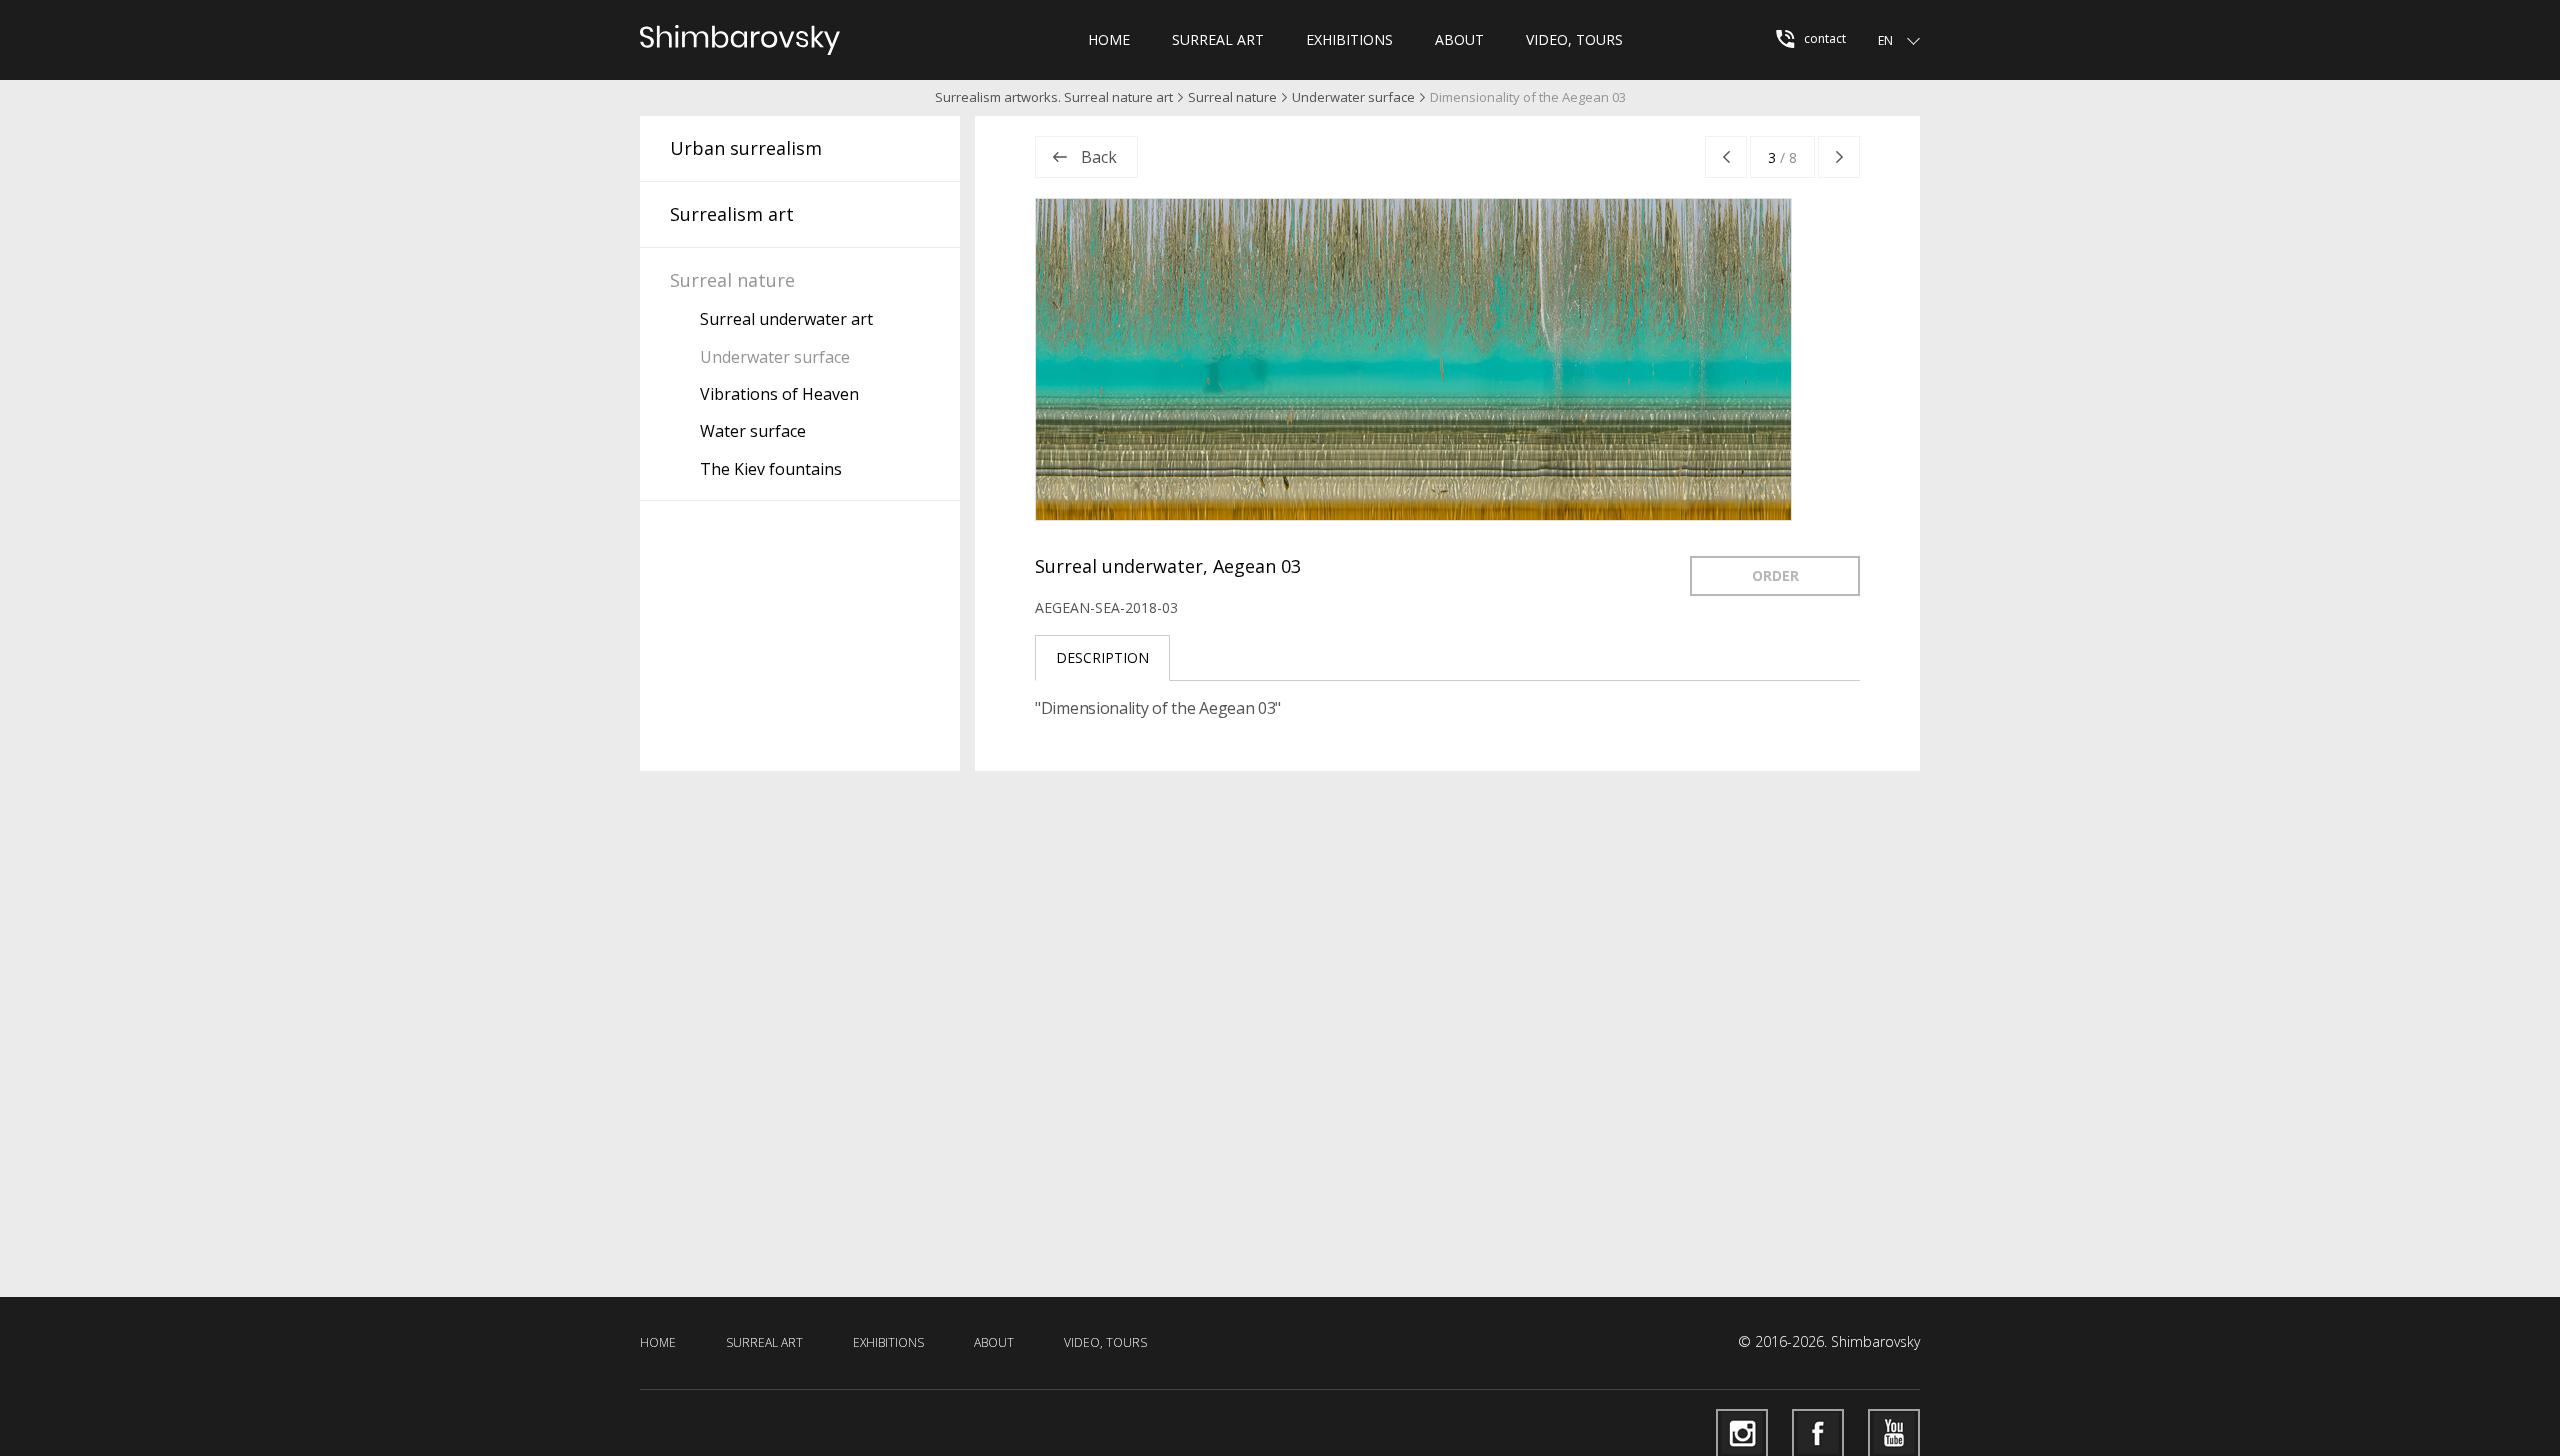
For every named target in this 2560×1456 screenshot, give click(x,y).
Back (1099, 157)
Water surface (753, 431)
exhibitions (1349, 39)
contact (1823, 38)
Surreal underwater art (786, 319)
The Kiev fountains (771, 469)
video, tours (1574, 39)
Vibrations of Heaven (779, 394)
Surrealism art (732, 214)
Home (1109, 39)
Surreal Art (1218, 39)
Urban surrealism (746, 148)
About (1459, 39)
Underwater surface (1353, 97)
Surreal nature (1232, 97)
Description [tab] (1102, 657)
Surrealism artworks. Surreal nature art (1054, 97)
